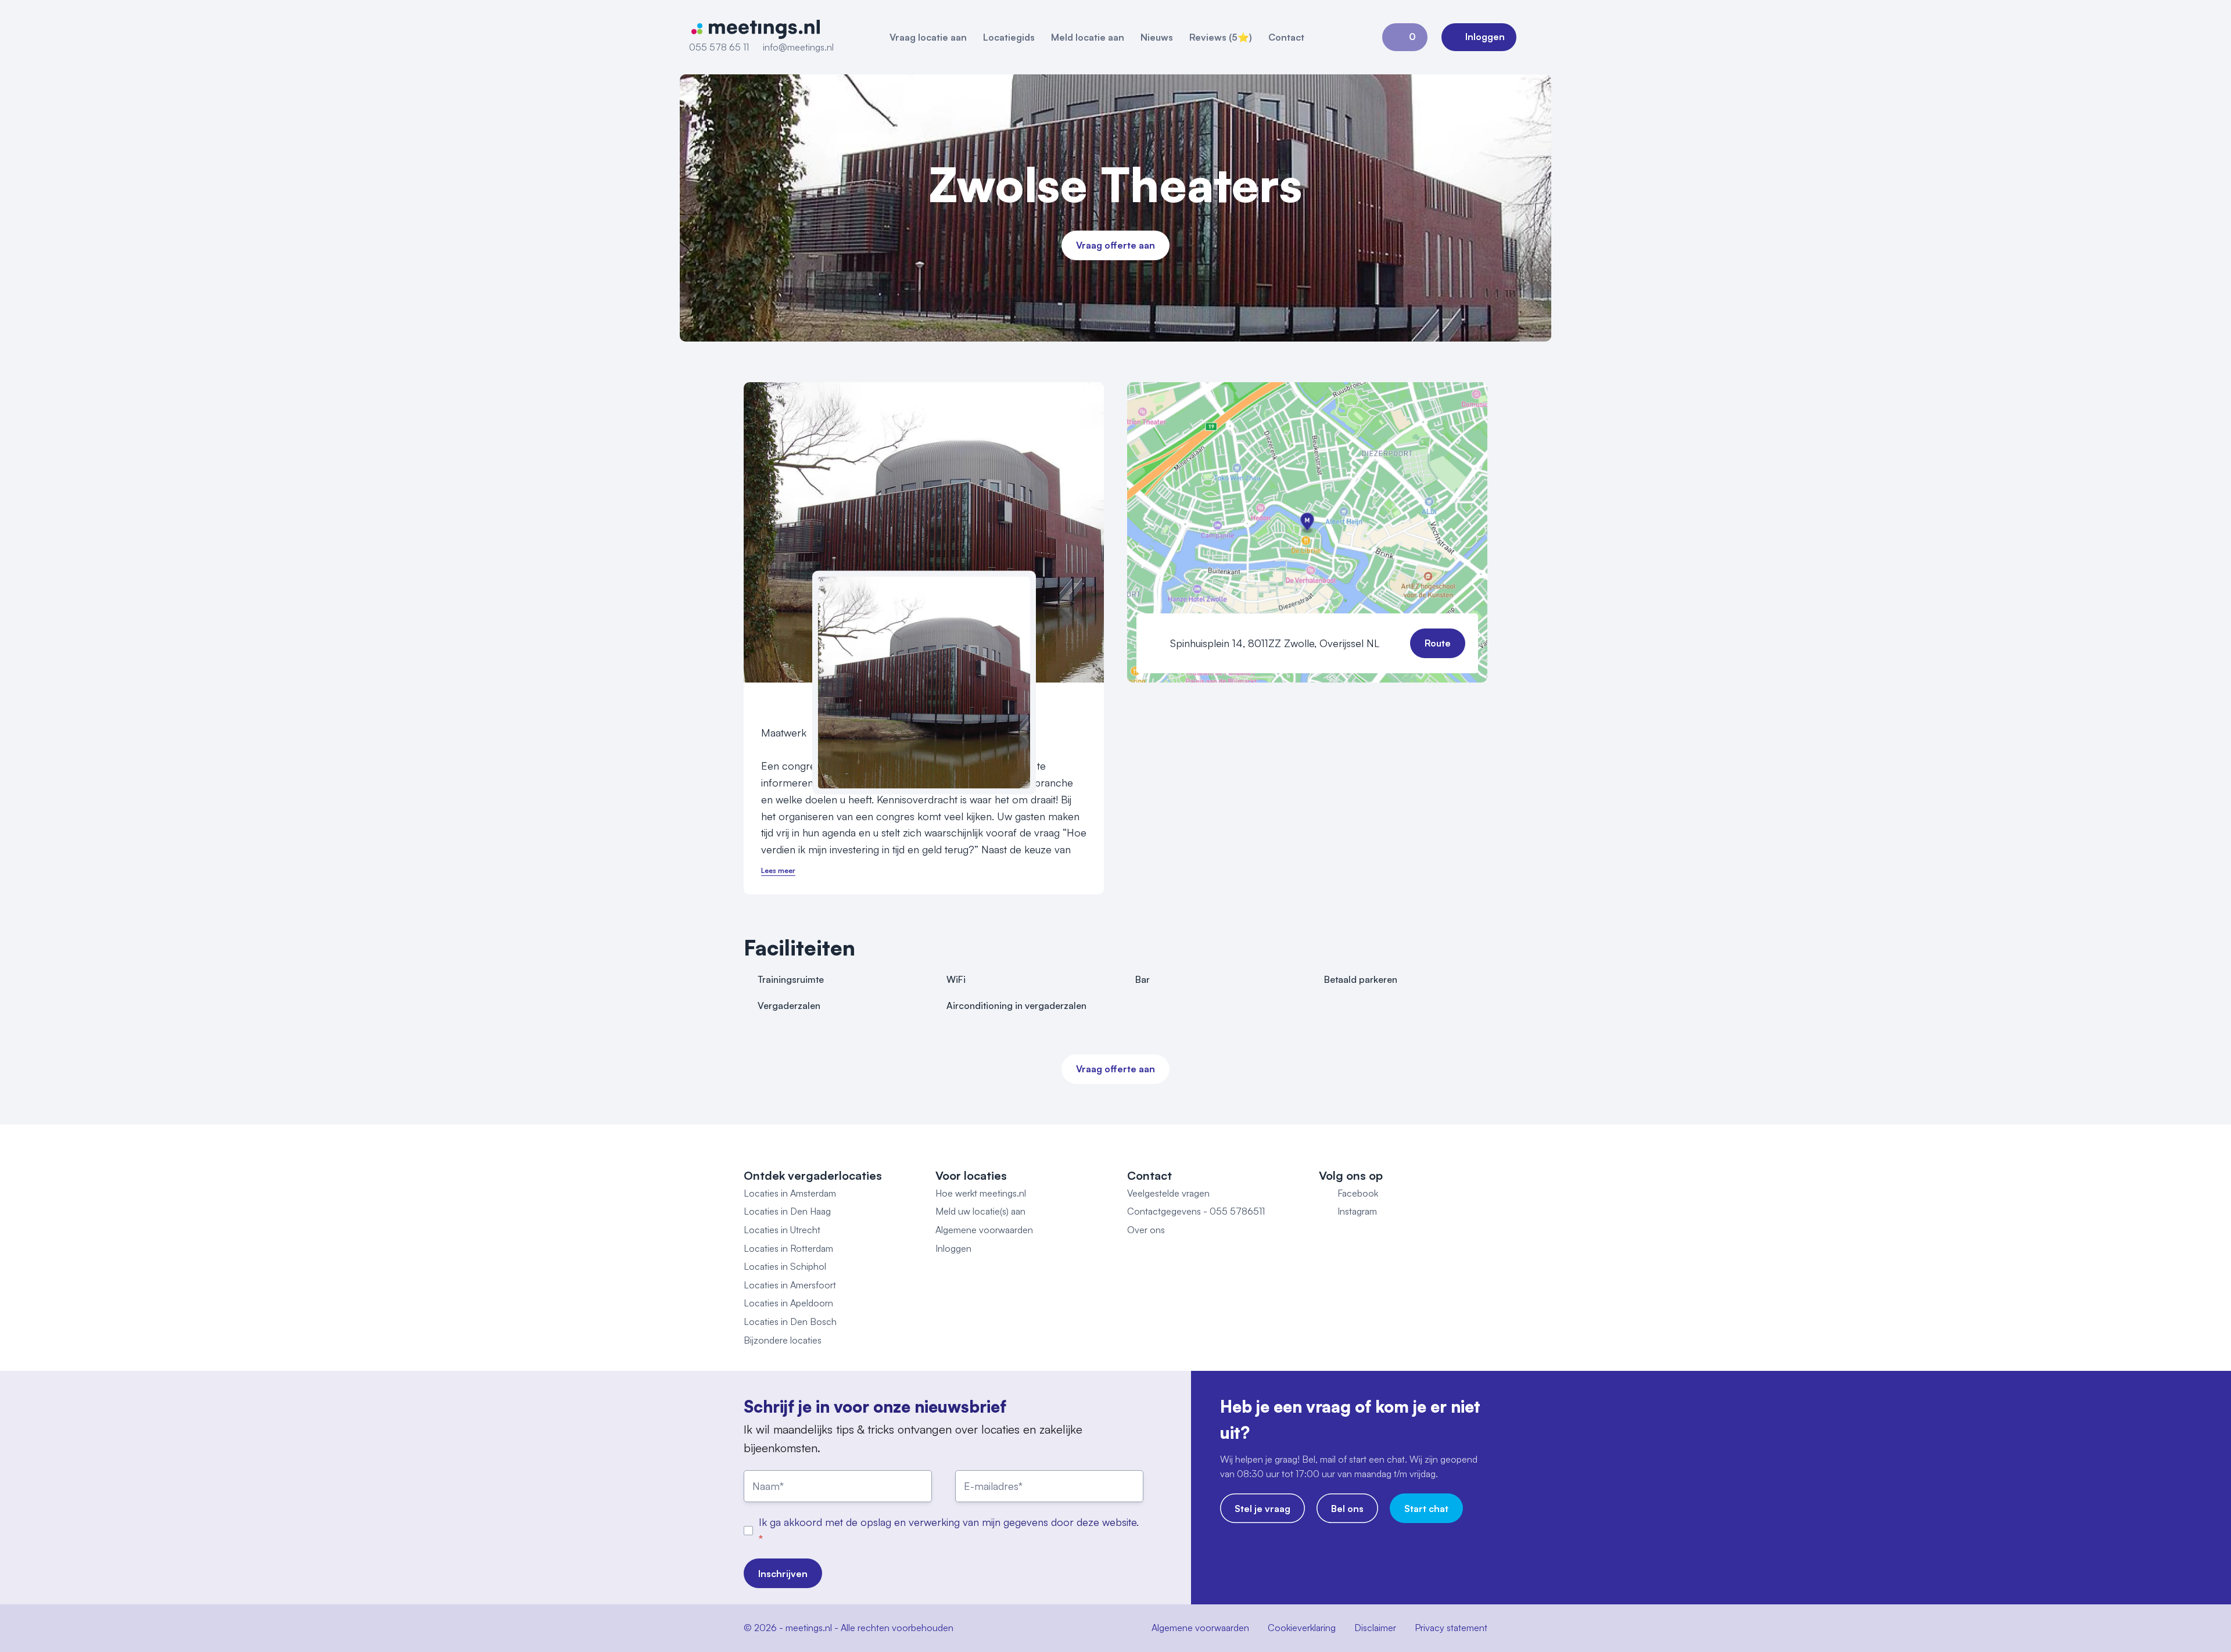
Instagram (1357, 1211)
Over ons (1146, 1230)
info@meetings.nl (798, 47)
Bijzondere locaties (783, 1340)
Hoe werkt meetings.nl (981, 1193)
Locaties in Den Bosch (790, 1321)
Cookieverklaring (1302, 1628)
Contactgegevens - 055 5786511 (1196, 1211)
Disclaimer (1375, 1628)
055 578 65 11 (719, 47)
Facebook (1358, 1193)
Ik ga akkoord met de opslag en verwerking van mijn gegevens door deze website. (949, 1522)
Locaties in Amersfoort (790, 1285)
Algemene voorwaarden (984, 1230)
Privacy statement (1451, 1628)
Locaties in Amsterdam (790, 1193)
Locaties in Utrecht (782, 1230)
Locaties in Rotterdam (788, 1248)
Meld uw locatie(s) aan (980, 1211)
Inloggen (953, 1248)
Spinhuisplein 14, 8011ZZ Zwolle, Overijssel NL (1275, 643)
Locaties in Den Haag (787, 1211)
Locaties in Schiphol (785, 1266)
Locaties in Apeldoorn (788, 1303)
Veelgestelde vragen (1168, 1193)
